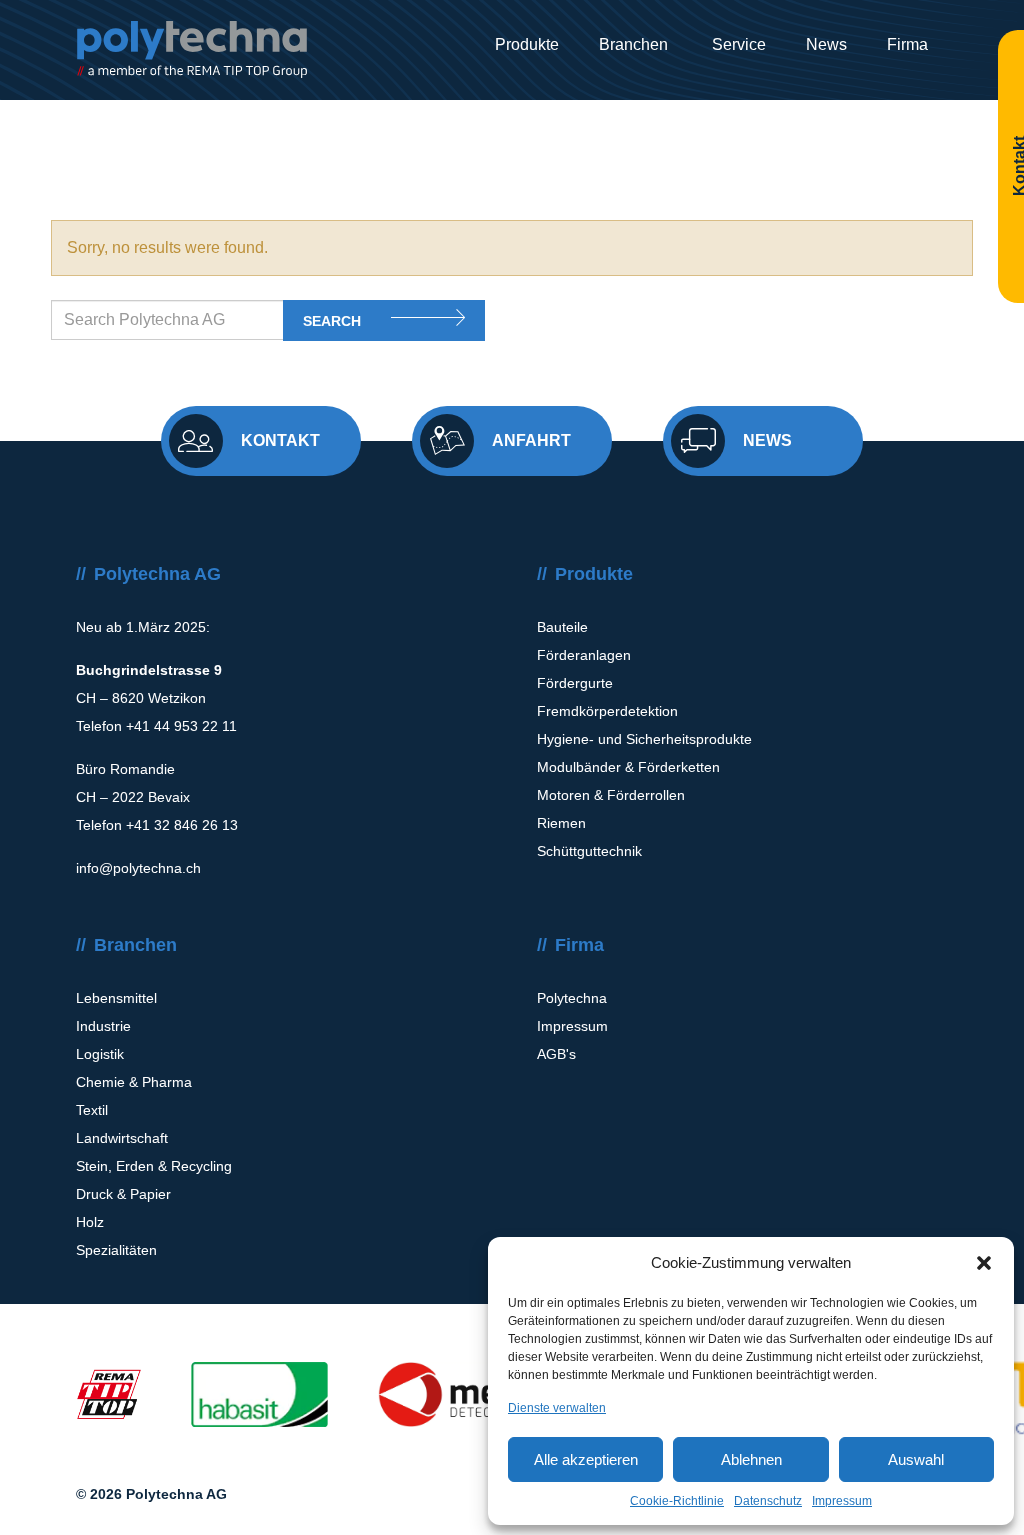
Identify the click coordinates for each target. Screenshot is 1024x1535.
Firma (907, 44)
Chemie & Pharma (134, 1082)
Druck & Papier (123, 1194)
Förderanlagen (584, 655)
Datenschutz (768, 1501)
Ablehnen (751, 1459)
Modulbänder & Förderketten (628, 767)
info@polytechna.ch (138, 868)
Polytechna (572, 998)
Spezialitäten (116, 1250)
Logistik (100, 1054)
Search (332, 321)
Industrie (103, 1026)
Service (737, 44)
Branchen (633, 44)
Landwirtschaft (122, 1138)
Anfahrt (531, 440)
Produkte (527, 44)
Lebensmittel (116, 998)
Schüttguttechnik (589, 851)
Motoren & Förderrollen (611, 795)
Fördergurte (575, 683)
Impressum (842, 1501)
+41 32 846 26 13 (182, 825)
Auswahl (916, 1459)
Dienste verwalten (557, 1408)
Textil (92, 1110)
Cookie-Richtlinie (677, 1501)
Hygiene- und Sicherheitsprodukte (644, 739)
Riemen (561, 823)
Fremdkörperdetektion (607, 711)
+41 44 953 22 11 (181, 726)
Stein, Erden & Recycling (154, 1166)
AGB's (556, 1054)
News (826, 44)
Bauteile (562, 627)
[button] (984, 1263)
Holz (90, 1222)
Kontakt (280, 440)
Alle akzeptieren (586, 1459)
